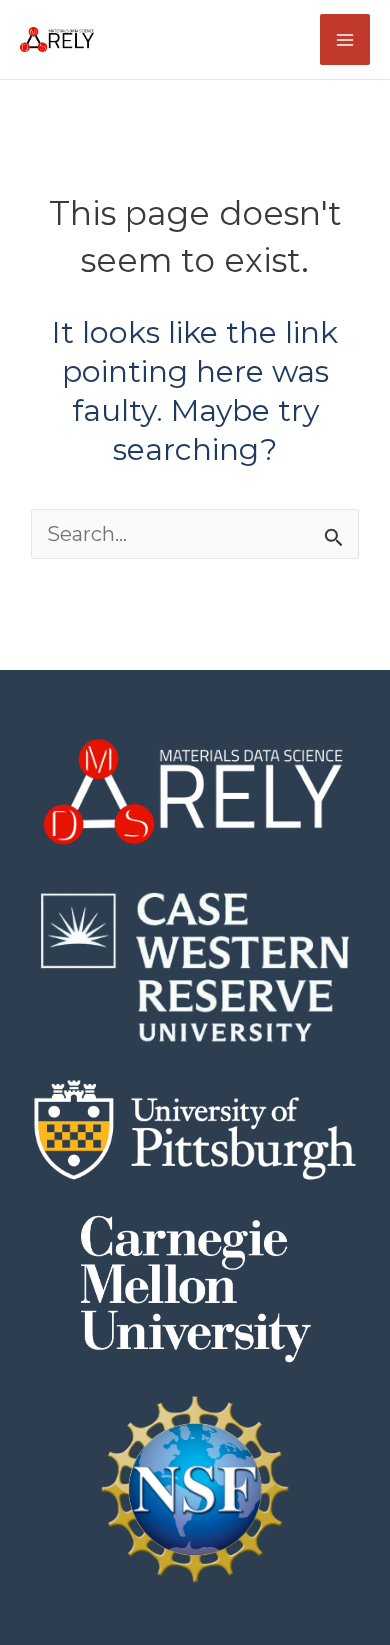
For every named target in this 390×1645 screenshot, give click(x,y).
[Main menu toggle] (345, 39)
